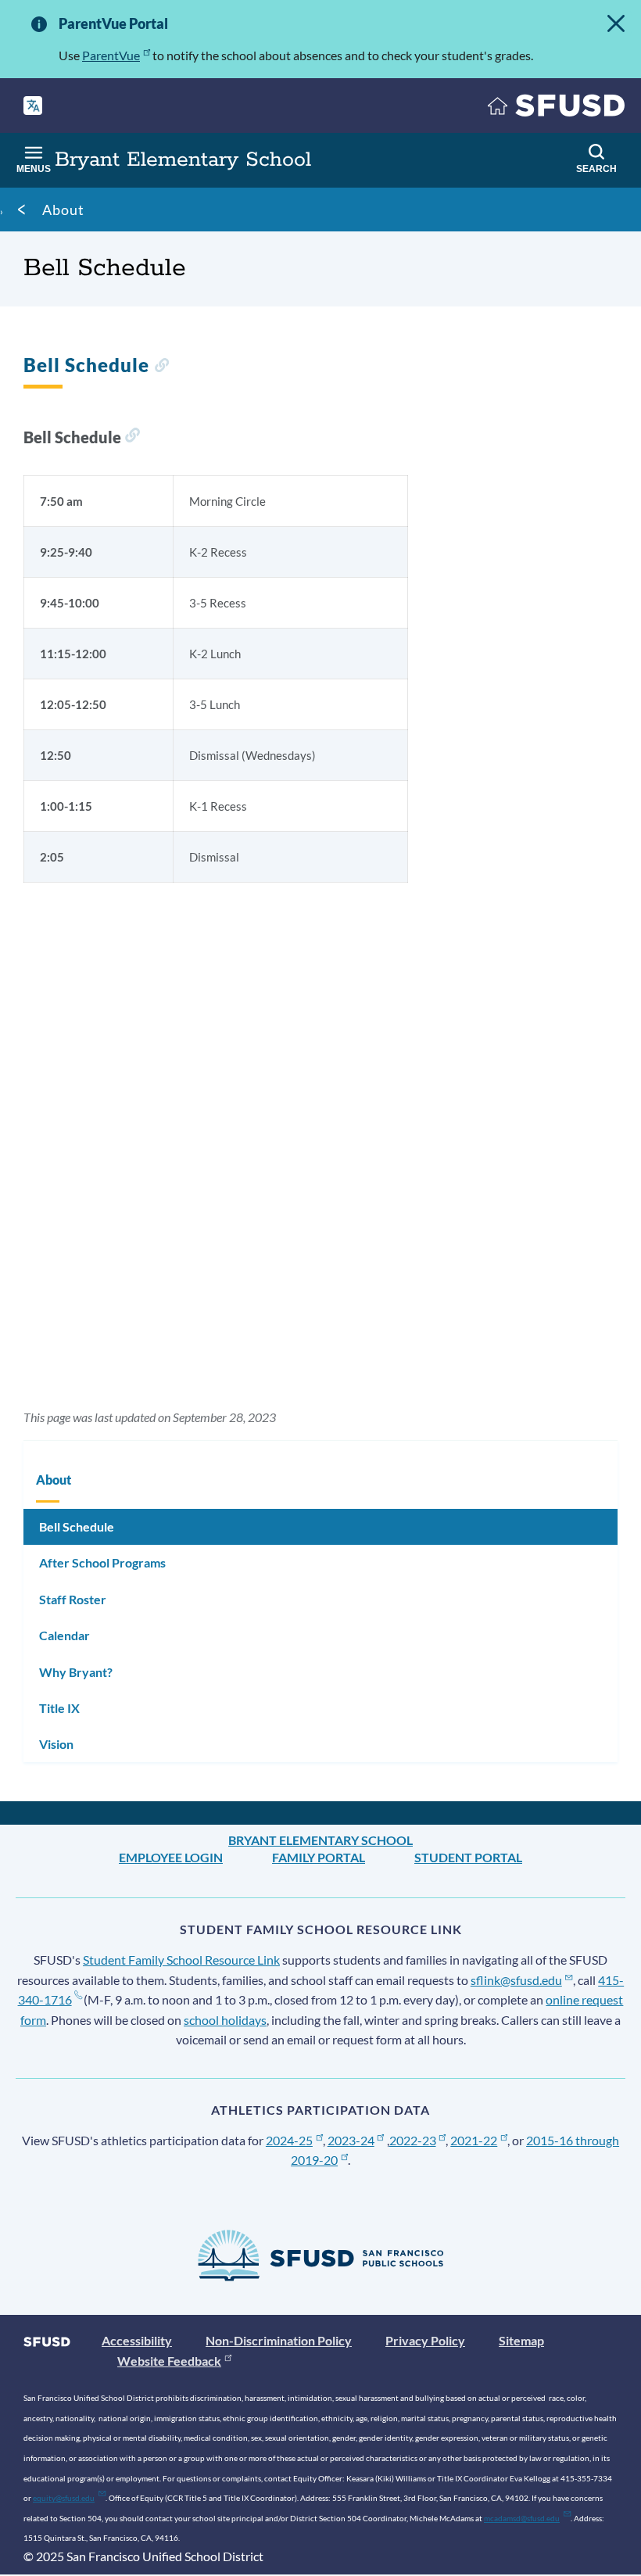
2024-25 (289, 2140)
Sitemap (521, 2340)
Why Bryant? (76, 1672)
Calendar (64, 1635)
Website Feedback (169, 2361)
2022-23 (413, 2140)
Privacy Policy (425, 2340)
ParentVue (111, 55)
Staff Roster (73, 1599)
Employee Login (171, 1857)
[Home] (557, 109)
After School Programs (102, 1562)
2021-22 (474, 2140)
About (63, 210)
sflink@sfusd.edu (516, 1980)
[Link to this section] (161, 367)
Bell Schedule (77, 1526)
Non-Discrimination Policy (279, 2340)
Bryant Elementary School (320, 1840)
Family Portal (319, 1857)
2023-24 (351, 2140)
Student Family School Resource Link (181, 1960)
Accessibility (137, 2340)
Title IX (59, 1708)
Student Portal (468, 1857)
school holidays (225, 2020)
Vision (56, 1744)
